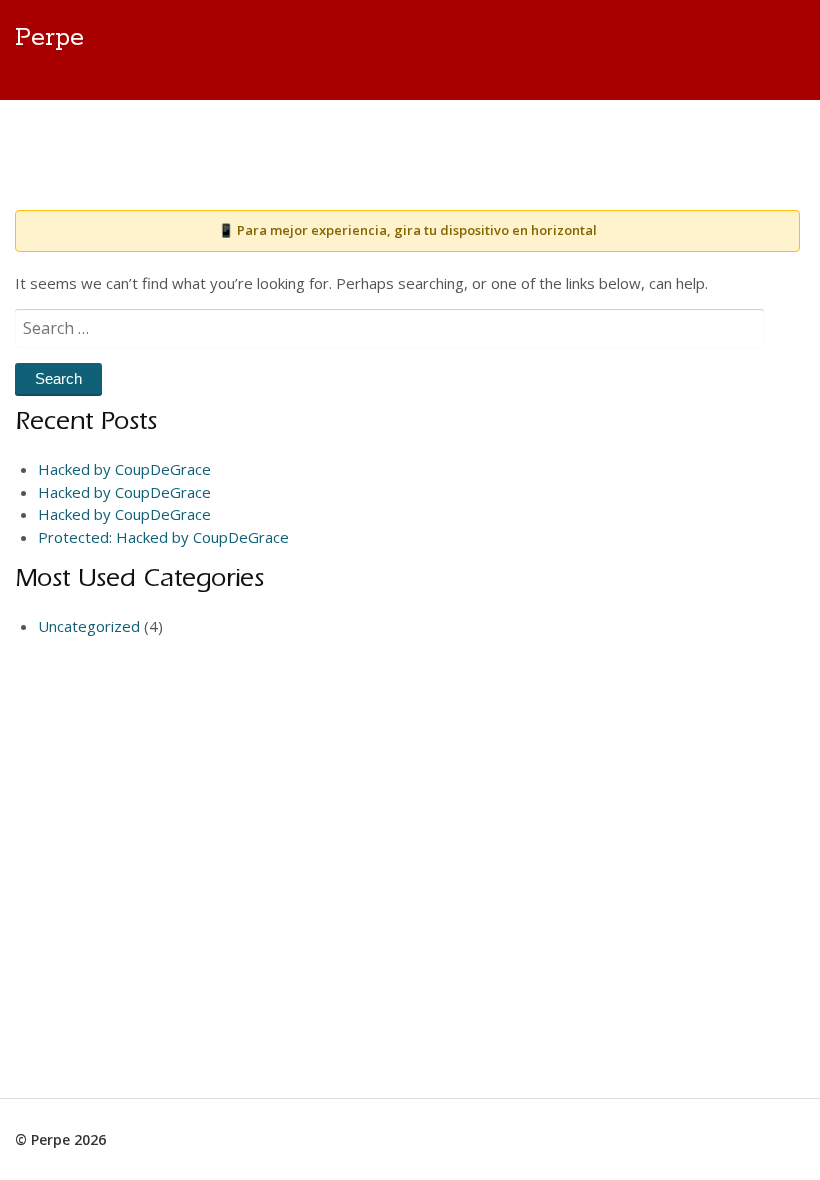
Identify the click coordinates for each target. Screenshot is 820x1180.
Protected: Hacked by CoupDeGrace (163, 537)
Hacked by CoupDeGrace (124, 469)
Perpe (49, 38)
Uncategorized (89, 626)
